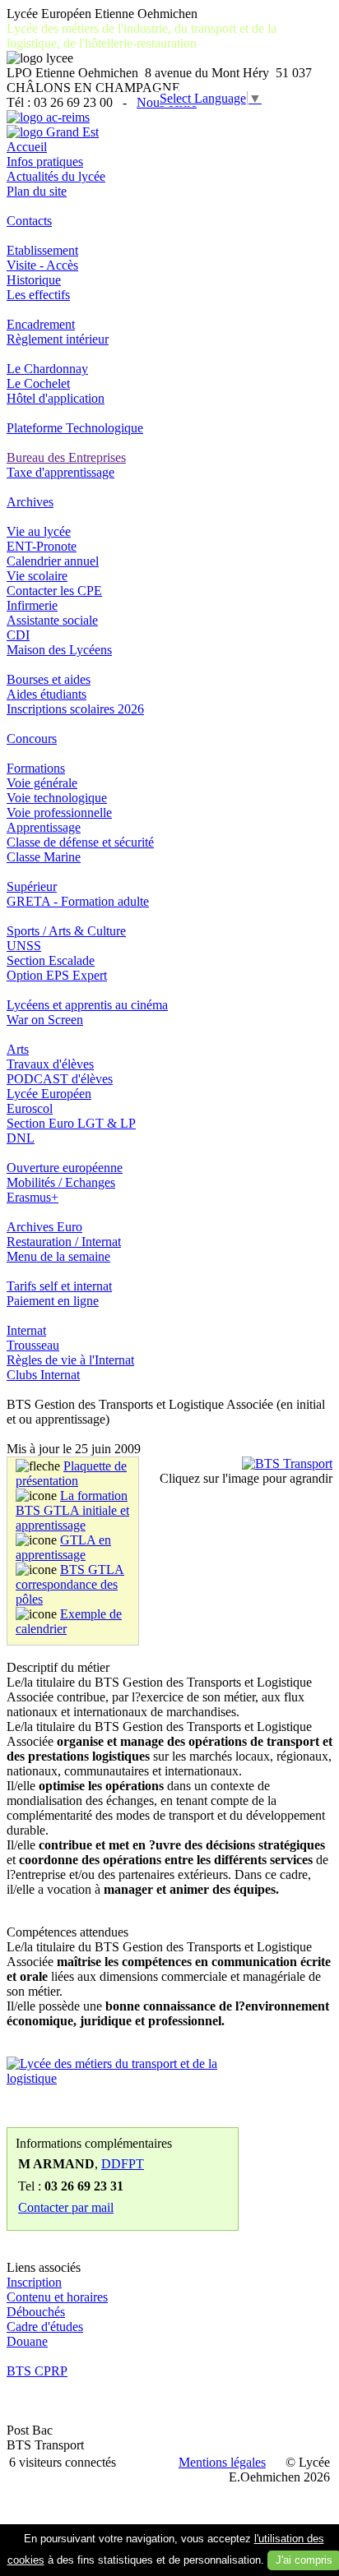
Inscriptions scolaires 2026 (75, 709)
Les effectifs (38, 295)
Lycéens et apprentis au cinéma (87, 1005)
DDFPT (123, 2164)
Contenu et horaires (57, 2297)
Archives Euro (44, 1227)
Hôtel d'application (56, 398)
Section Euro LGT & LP (71, 1123)
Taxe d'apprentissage (60, 472)
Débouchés (36, 2312)
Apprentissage (44, 827)
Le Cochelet (38, 383)
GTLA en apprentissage (63, 1547)
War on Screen (45, 1020)
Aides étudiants (46, 694)
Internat (26, 1330)
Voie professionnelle (59, 813)
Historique (34, 280)
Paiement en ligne (53, 1301)
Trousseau (33, 1345)
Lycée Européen (49, 1094)
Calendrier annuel (53, 561)
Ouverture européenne (65, 1168)
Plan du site (37, 191)
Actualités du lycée (56, 176)
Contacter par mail (66, 2207)
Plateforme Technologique (75, 428)
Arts (18, 1049)
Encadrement (41, 324)
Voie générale (42, 783)
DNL (21, 1138)
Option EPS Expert (57, 975)
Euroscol (30, 1108)
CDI (18, 635)
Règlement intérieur (58, 339)
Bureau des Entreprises (66, 457)
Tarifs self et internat (59, 1286)
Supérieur (32, 886)
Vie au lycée (39, 531)
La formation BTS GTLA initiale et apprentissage (72, 1510)
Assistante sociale (52, 620)
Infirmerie (32, 605)
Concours (32, 739)
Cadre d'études (45, 2327)
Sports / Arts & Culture (66, 931)
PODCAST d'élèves (60, 1079)
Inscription (34, 2282)
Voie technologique (57, 798)
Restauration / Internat (64, 1242)
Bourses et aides (49, 679)
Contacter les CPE (54, 591)
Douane (27, 2341)
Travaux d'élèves (50, 1064)
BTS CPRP (37, 2371)
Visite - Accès (42, 265)
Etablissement (42, 250)
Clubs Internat (43, 1375)
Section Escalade (51, 960)
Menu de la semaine (58, 1256)
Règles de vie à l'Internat (70, 1360)
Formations (36, 768)
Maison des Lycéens (59, 650)
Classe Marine (44, 857)
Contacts (29, 221)
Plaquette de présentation (71, 1473)
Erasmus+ (33, 1197)
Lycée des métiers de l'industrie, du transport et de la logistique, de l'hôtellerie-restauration (142, 36)
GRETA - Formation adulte (78, 901)
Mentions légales (222, 2462)
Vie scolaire (37, 576)
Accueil (27, 147)
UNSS (24, 946)
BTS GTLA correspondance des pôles (70, 1584)
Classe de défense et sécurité (80, 842)
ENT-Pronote (42, 546)
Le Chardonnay (47, 369)
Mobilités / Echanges (61, 1182)
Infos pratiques (45, 162)
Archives (30, 502)
